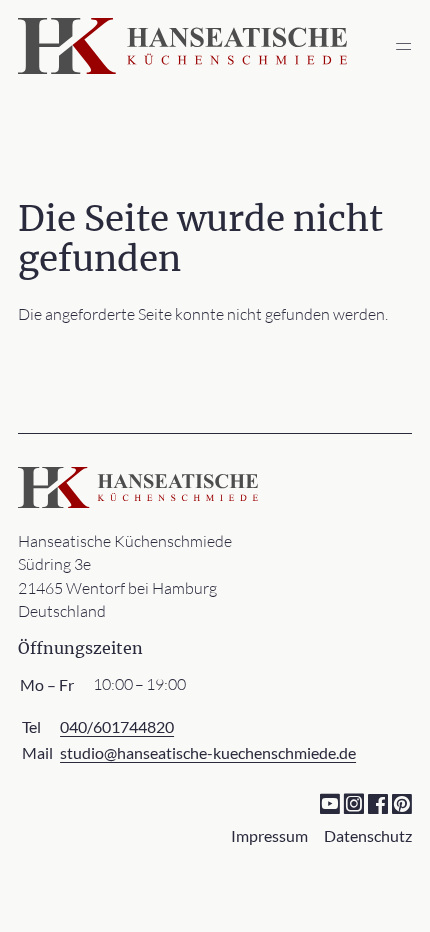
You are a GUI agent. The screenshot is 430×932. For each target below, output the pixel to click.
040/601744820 (117, 726)
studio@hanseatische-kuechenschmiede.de (208, 752)
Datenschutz (368, 835)
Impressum (269, 835)
